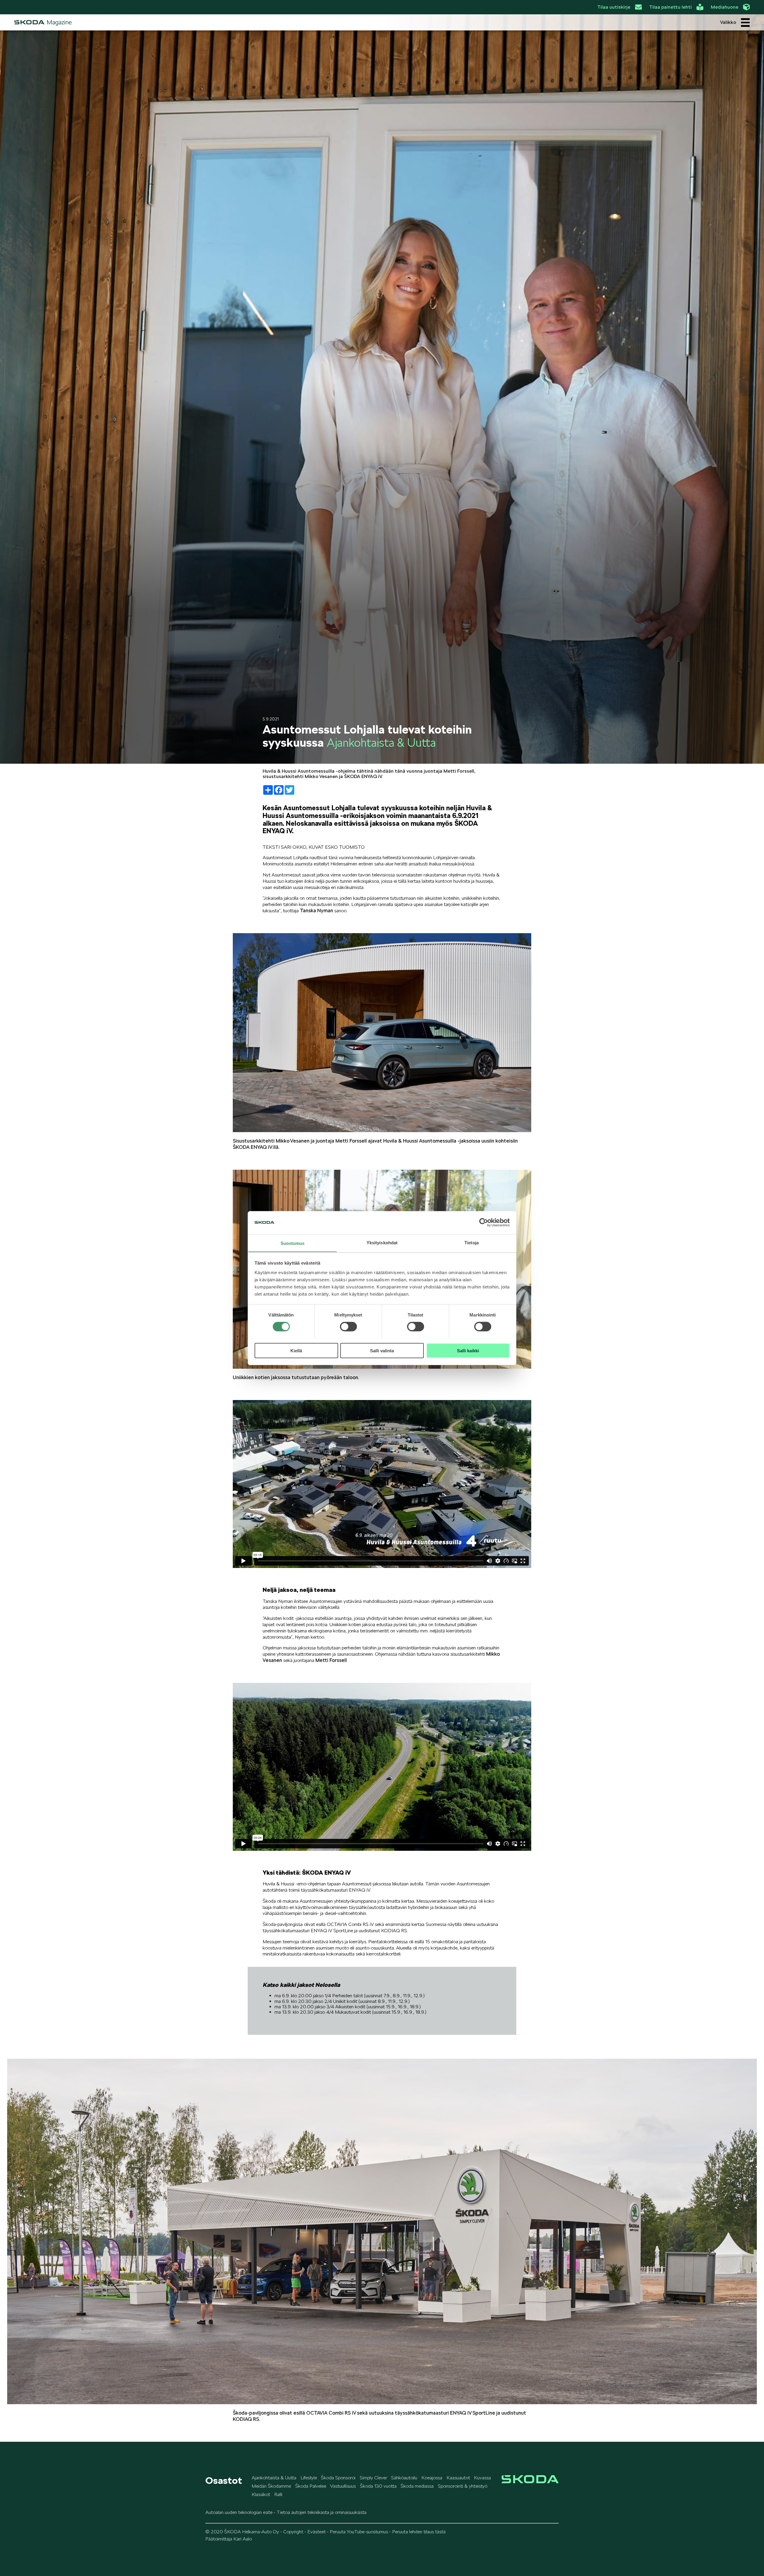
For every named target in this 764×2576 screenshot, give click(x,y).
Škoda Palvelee (311, 2486)
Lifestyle (309, 2478)
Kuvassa (482, 2478)
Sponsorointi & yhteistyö (463, 2486)
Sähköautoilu (404, 2478)
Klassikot (261, 2494)
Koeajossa (432, 2478)
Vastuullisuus (343, 2486)
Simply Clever (373, 2478)
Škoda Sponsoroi (338, 2478)
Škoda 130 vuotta (378, 2486)
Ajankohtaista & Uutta (274, 2478)
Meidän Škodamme (271, 2486)
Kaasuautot (458, 2478)
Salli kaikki (468, 1350)
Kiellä (296, 1350)
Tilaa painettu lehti (670, 7)
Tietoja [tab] (472, 1242)
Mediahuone (725, 7)
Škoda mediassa (417, 2486)
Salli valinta (382, 1350)
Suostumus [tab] (293, 1243)
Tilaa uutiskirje (614, 7)
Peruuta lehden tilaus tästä (419, 2532)
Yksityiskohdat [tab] (382, 1242)
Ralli (278, 2494)
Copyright (293, 2532)
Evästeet (316, 2532)
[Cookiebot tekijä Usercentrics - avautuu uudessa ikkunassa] (484, 1223)
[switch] (348, 1326)
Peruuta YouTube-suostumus (359, 2532)
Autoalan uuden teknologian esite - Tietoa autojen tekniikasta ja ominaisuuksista (286, 2512)
